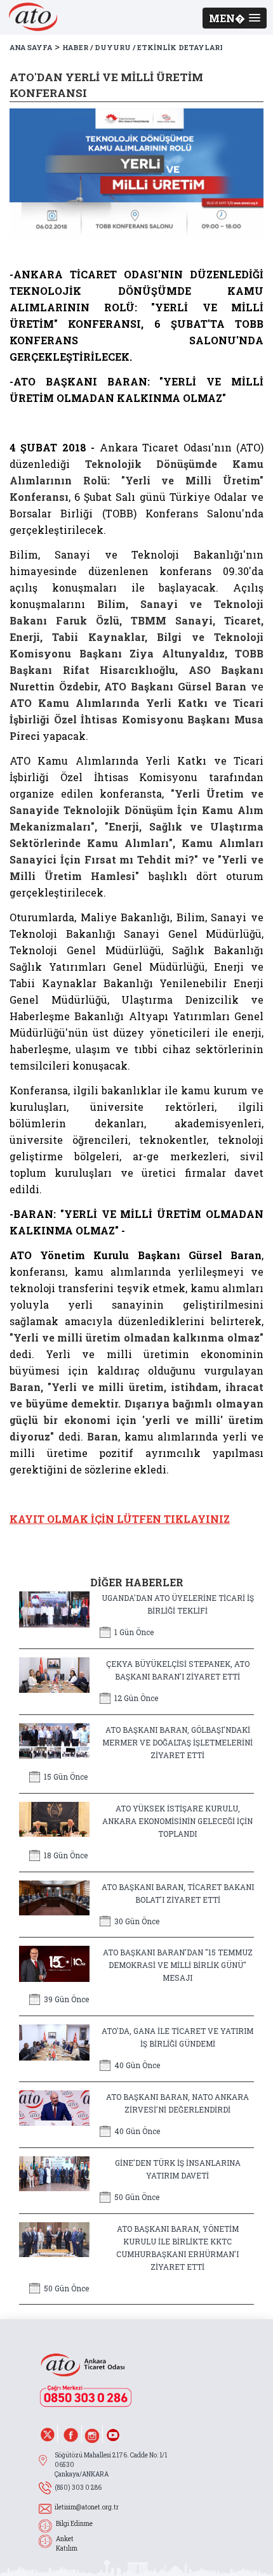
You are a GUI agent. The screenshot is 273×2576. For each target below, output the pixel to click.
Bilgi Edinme (74, 2524)
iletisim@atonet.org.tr (87, 2507)
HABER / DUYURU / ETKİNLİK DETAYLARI (143, 47)
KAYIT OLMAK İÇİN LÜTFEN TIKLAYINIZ (120, 1519)
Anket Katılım (67, 2544)
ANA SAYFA (31, 47)
